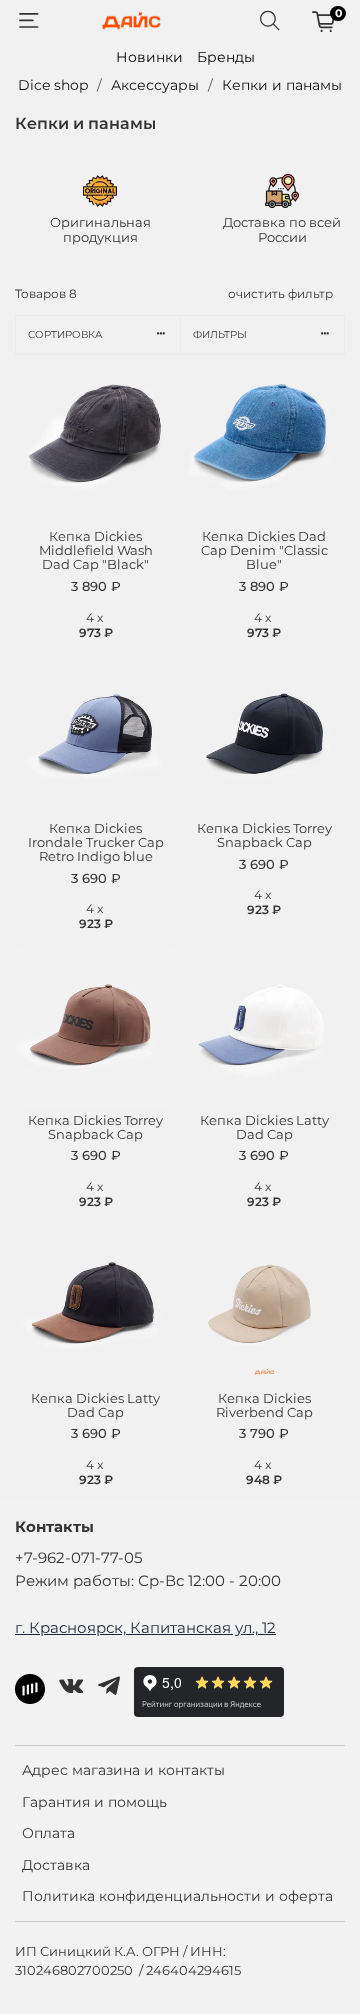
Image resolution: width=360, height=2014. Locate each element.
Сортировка (65, 334)
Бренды (226, 57)
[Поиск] (270, 21)
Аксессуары (155, 85)
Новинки (149, 57)
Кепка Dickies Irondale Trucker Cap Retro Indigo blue (96, 842)
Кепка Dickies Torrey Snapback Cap (264, 835)
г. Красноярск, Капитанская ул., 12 (145, 1627)
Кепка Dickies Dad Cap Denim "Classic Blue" (264, 550)
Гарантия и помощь (94, 1802)
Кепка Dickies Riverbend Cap (264, 1405)
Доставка (56, 1865)
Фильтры (220, 334)
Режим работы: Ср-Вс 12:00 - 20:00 (148, 1580)
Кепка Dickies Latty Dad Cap (264, 1127)
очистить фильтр (280, 293)
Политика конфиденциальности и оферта (177, 1896)
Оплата (48, 1833)
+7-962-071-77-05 (78, 1557)
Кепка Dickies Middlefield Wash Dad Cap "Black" (96, 550)
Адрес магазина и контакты (123, 1770)
